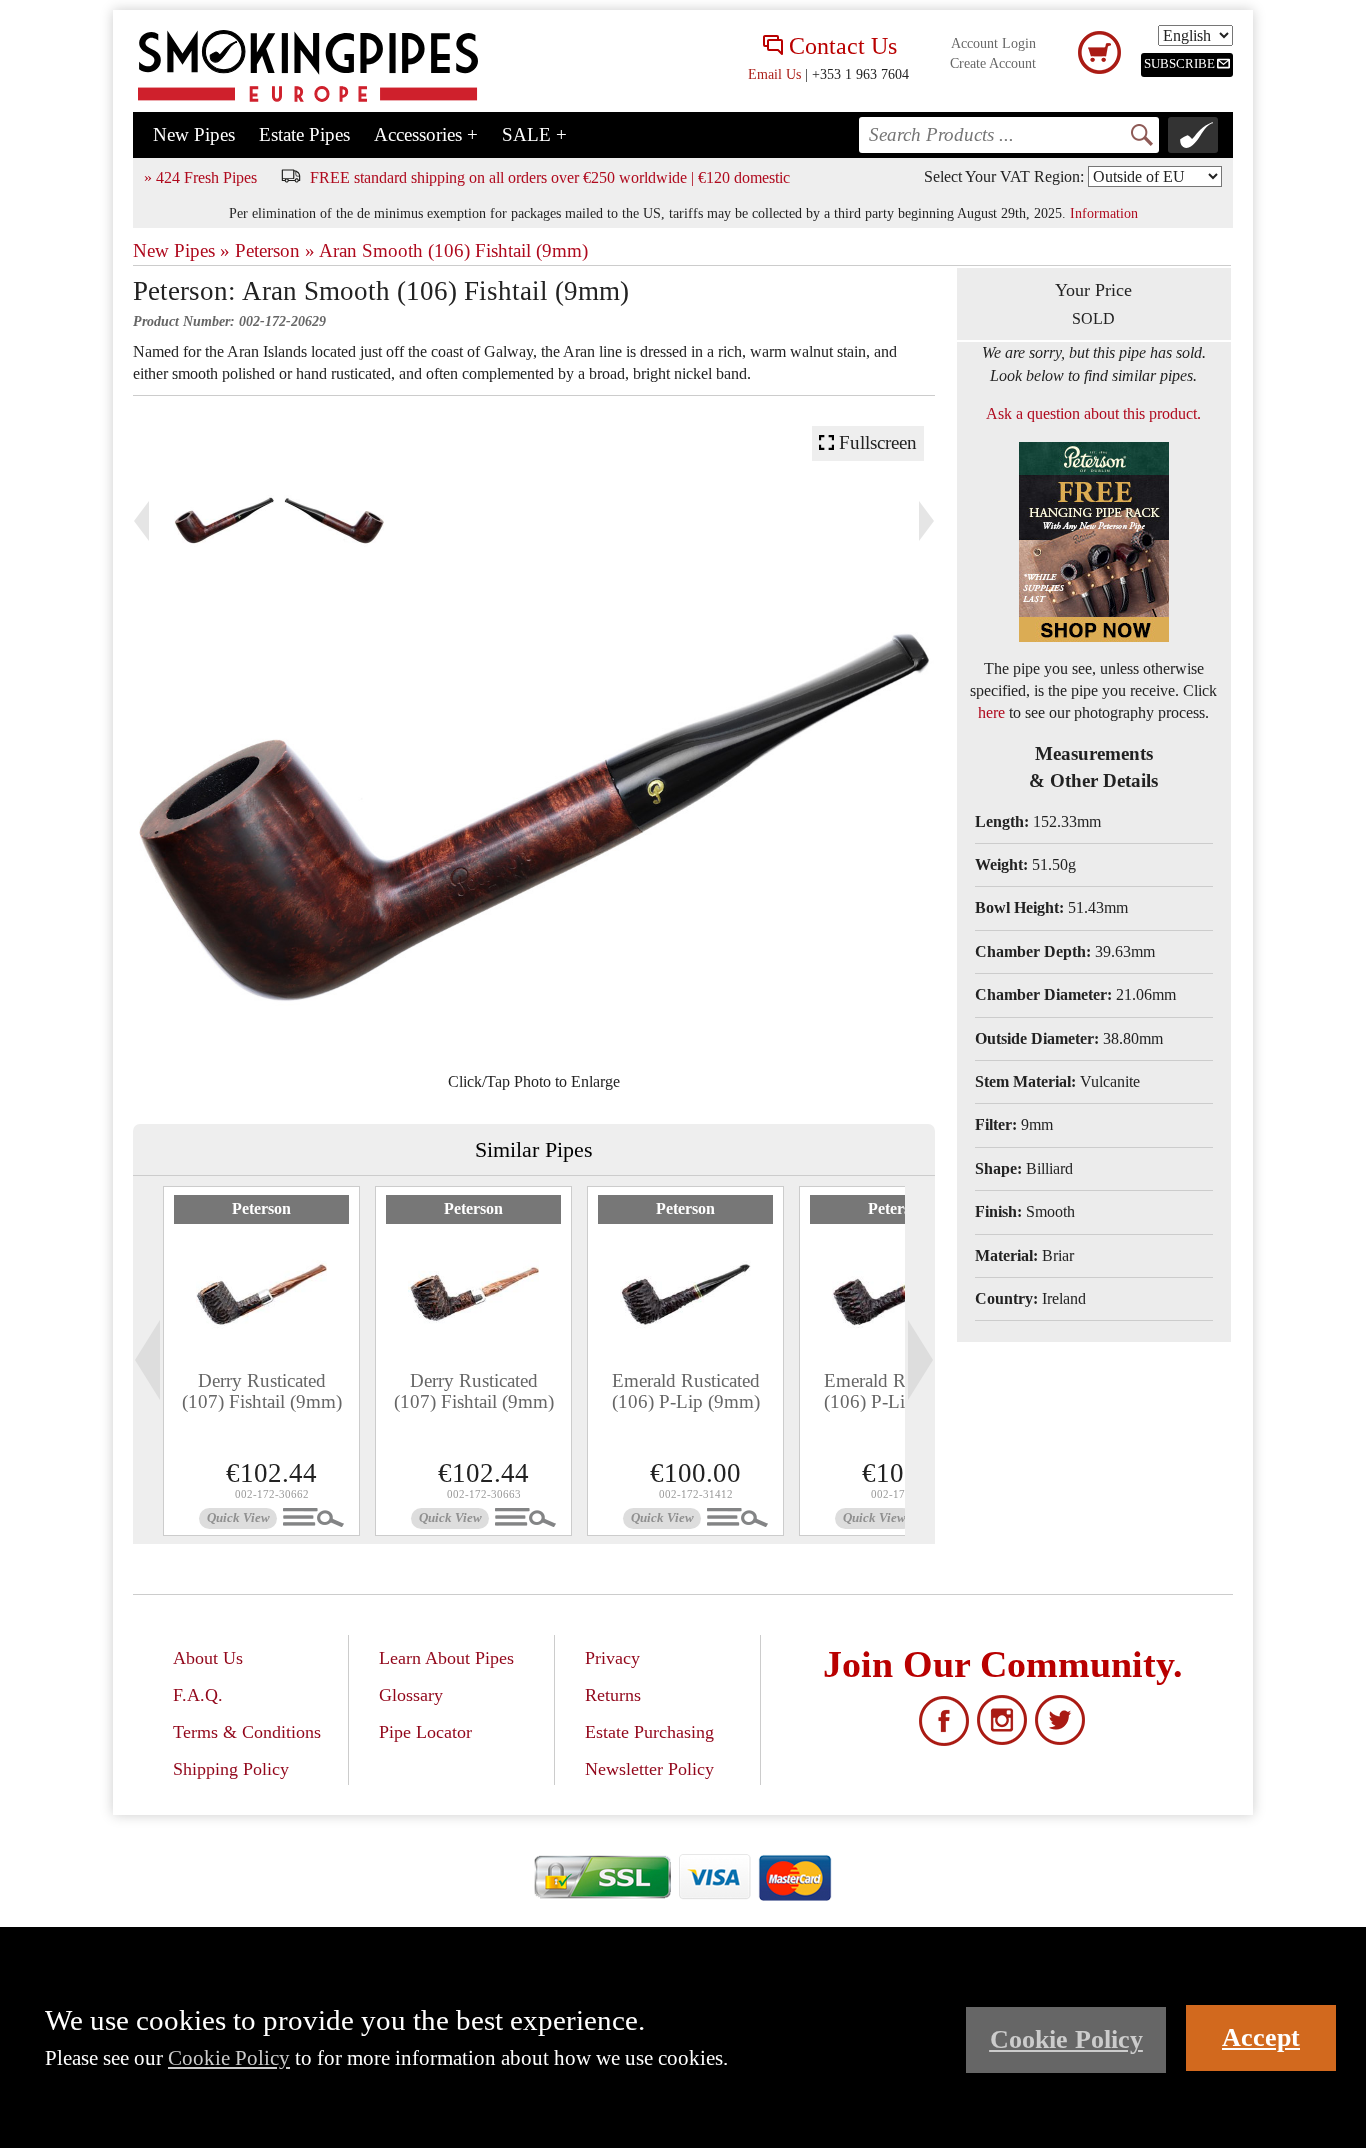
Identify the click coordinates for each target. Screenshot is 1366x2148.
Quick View (238, 1518)
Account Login (993, 43)
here (991, 712)
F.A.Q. (198, 1695)
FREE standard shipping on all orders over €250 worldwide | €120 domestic (550, 177)
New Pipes (194, 134)
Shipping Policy (231, 1769)
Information (1104, 213)
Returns (613, 1695)
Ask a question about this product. (1093, 413)
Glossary (411, 1695)
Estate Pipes (304, 134)
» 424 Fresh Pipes (200, 177)
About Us (208, 1658)
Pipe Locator (425, 1732)
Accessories (426, 134)
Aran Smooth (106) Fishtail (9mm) (453, 250)
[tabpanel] (261, 1361)
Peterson (261, 1208)
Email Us (774, 74)
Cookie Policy (229, 2057)
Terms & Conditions (247, 1732)
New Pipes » (181, 250)
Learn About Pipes (446, 1658)
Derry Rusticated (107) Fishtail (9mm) (262, 1391)
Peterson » (275, 250)
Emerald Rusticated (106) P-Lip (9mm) (686, 1391)
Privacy (612, 1658)
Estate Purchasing (649, 1732)
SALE (534, 134)
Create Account (993, 63)
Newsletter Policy (649, 1769)
